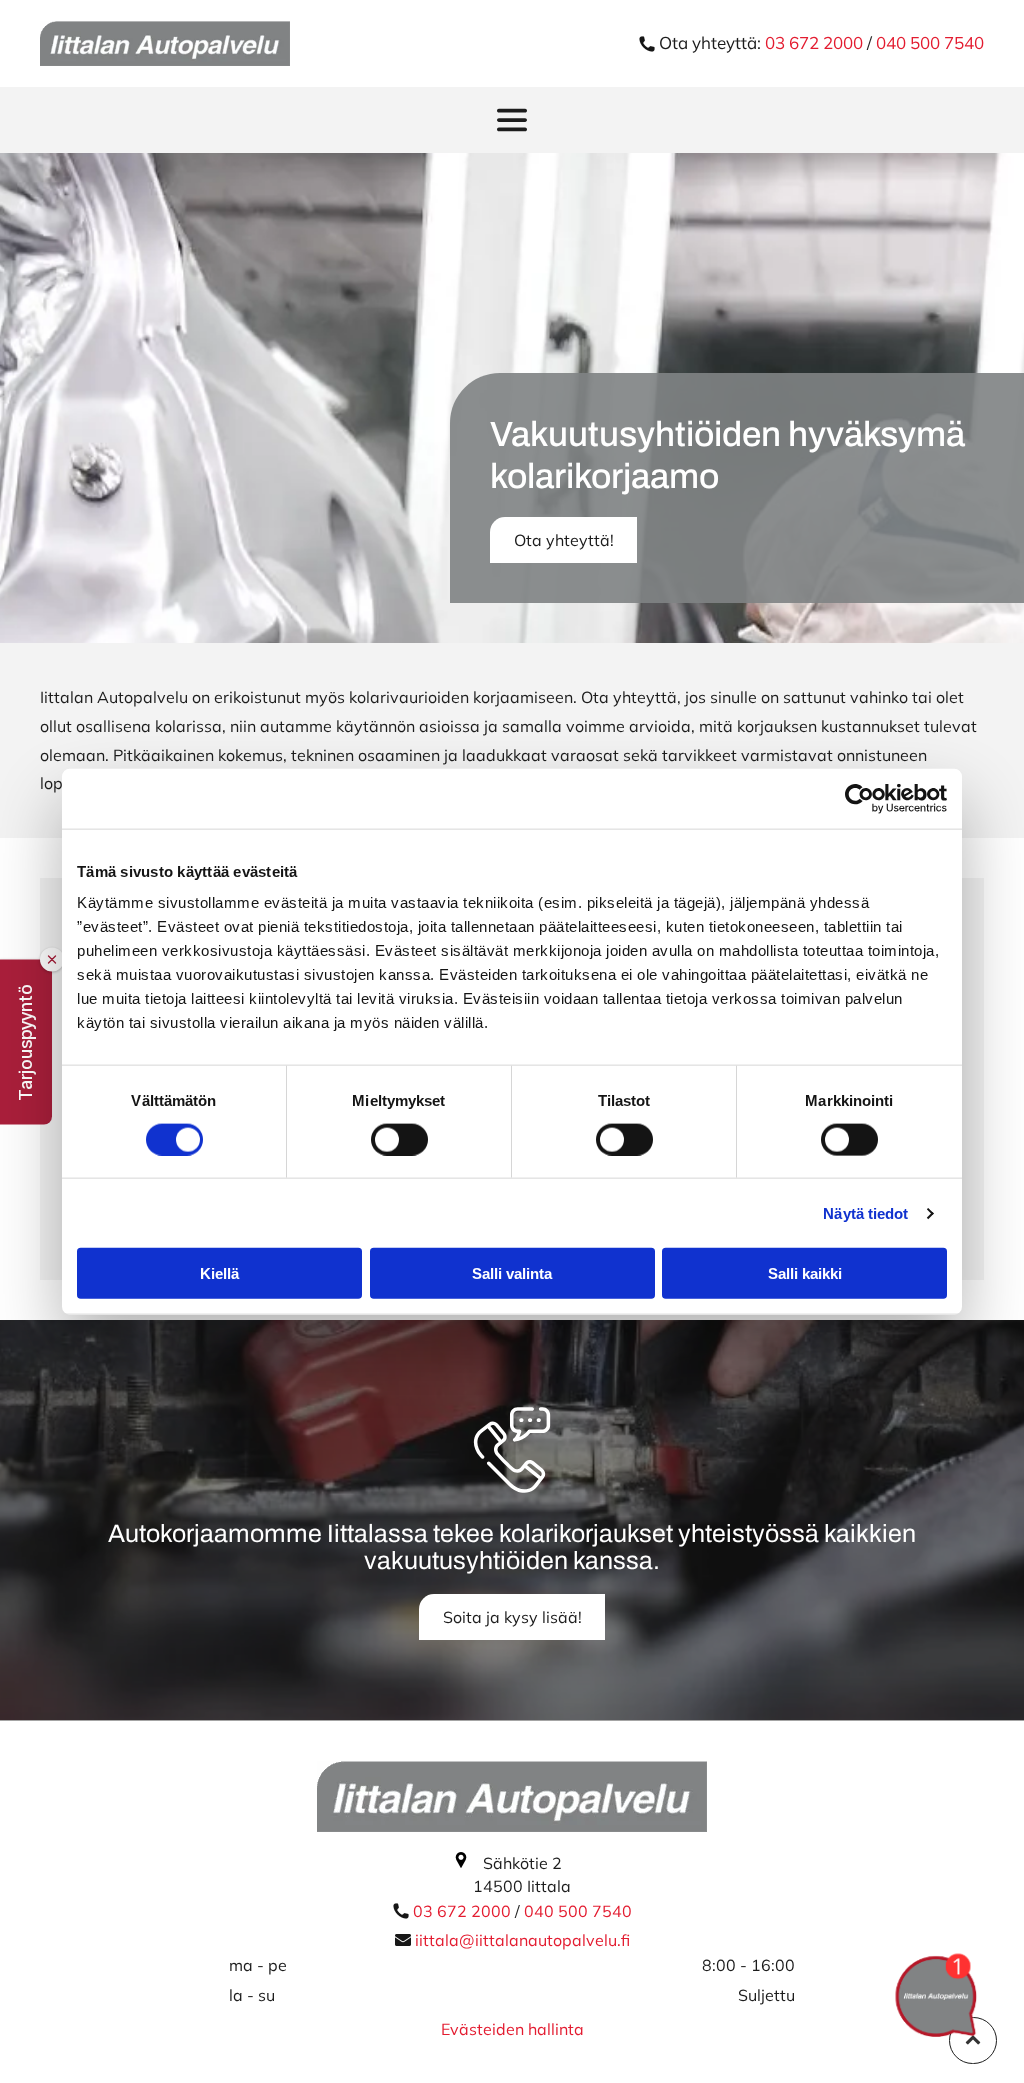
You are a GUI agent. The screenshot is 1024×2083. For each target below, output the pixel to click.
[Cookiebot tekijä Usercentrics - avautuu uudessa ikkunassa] (859, 798)
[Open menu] (512, 120)
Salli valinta (512, 1273)
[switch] (399, 1139)
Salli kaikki (805, 1273)
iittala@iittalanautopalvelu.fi (522, 1940)
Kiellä (219, 1273)
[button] (26, 1041)
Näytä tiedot (865, 1212)
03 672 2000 (816, 42)
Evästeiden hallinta (512, 2029)
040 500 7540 (930, 42)
